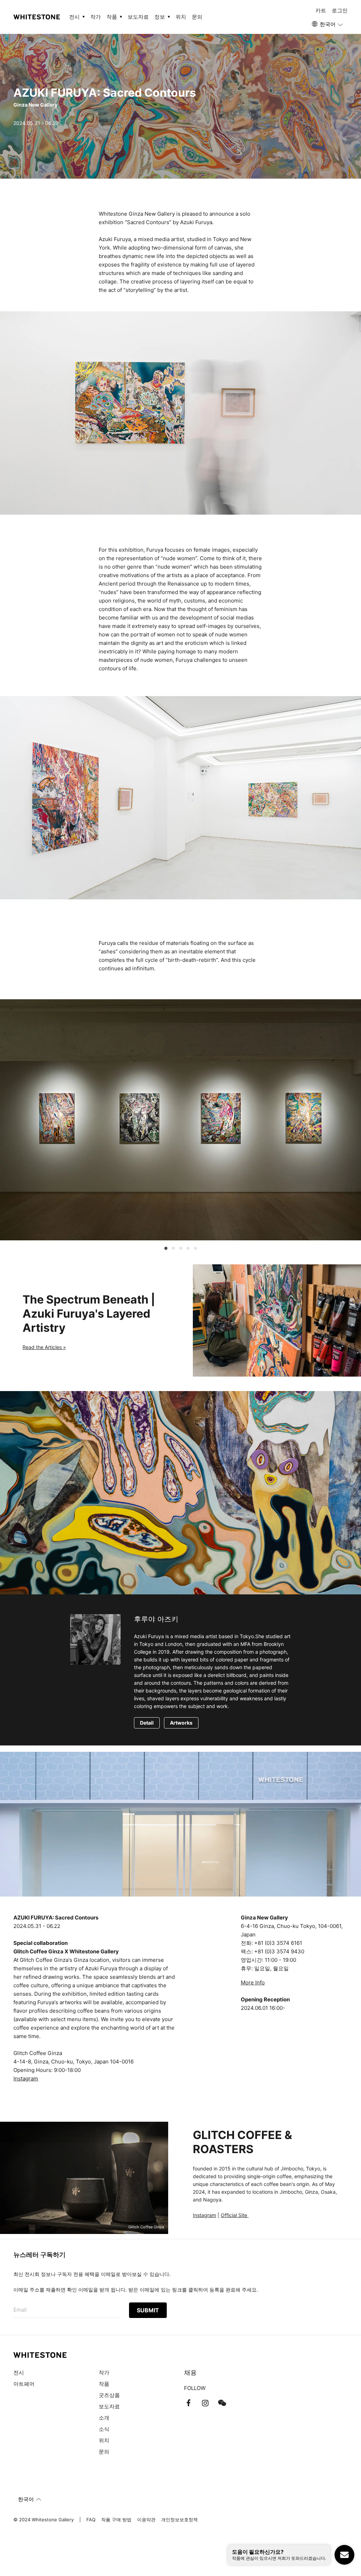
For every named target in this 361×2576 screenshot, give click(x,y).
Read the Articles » (44, 1347)
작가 (96, 17)
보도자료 (138, 17)
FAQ (91, 2520)
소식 (104, 2429)
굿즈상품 (109, 2395)
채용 (190, 2373)
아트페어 (24, 2384)
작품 (104, 2384)
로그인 (340, 10)
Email (20, 2310)
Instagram (26, 2078)
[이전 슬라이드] (149, 1249)
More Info (253, 1982)
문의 (197, 17)
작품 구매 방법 (116, 2520)
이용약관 (146, 2520)
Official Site (235, 2215)
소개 (104, 2418)
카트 (321, 10)
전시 (19, 2373)
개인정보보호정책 (179, 2520)
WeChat (222, 2403)
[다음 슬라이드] (212, 1249)
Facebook (188, 2403)
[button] (328, 24)
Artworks (181, 1723)
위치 (181, 17)
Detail (147, 1723)
